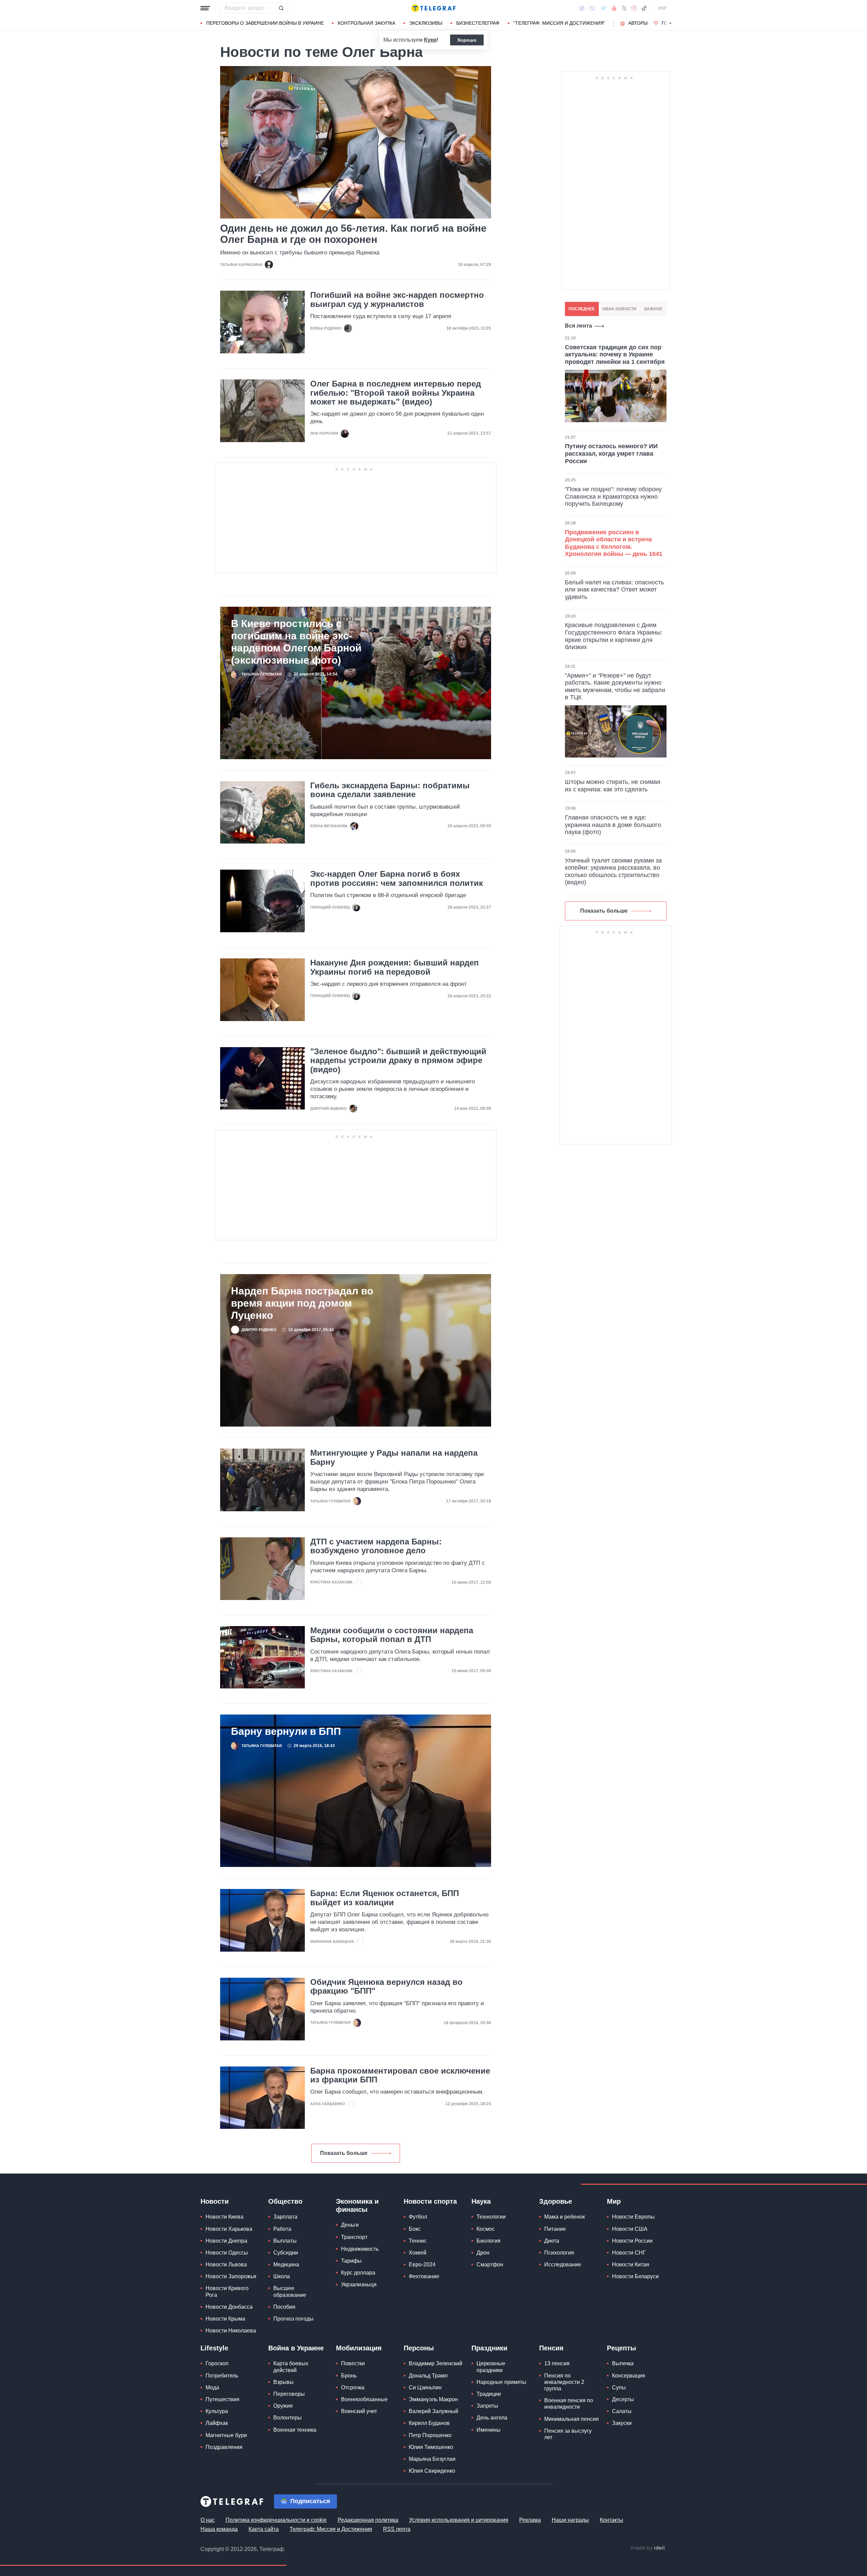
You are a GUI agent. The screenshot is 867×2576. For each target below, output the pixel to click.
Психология (559, 2253)
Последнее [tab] (582, 309)
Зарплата (285, 2217)
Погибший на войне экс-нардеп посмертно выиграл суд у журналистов (397, 299)
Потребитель (222, 2376)
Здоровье (556, 2201)
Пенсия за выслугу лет (568, 2434)
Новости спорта (430, 2201)
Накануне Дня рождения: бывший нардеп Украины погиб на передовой (395, 967)
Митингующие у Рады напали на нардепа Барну (394, 1457)
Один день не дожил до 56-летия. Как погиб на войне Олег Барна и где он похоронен (353, 234)
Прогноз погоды (293, 2319)
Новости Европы (633, 2217)
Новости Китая (631, 2265)
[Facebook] (582, 8)
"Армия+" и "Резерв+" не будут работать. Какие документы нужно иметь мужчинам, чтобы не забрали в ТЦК (615, 687)
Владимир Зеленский (436, 2363)
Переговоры (289, 2394)
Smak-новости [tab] (619, 309)
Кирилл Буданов (429, 2423)
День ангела (492, 2418)
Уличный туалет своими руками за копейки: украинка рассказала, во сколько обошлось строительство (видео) (613, 871)
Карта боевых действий (291, 2367)
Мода (212, 2387)
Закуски (622, 2423)
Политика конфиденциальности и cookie (276, 2520)
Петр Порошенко (430, 2435)
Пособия (284, 2307)
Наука (481, 2201)
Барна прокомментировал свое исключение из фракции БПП (400, 2075)
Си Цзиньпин (425, 2387)
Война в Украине (296, 2348)
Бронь (349, 2376)
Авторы (638, 23)
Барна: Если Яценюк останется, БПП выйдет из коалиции (385, 1898)
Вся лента (578, 326)
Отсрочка (353, 2387)
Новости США (630, 2229)
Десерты (623, 2399)
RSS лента (397, 2529)
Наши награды (570, 2520)
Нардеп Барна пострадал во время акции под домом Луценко (302, 1303)
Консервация (629, 2376)
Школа (282, 2276)
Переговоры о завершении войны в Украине (265, 23)
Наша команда (219, 2529)
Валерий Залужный (433, 2411)
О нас (208, 2520)
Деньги (350, 2225)
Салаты (622, 2411)
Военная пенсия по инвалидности (569, 2404)
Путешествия (223, 2399)
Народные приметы (501, 2382)
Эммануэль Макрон (433, 2399)
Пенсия (551, 2348)
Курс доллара (358, 2273)
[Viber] (592, 8)
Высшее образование (290, 2291)
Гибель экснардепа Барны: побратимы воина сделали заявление (390, 790)
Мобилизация (359, 2348)
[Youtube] (614, 8)
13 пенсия (557, 2363)
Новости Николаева (231, 2331)
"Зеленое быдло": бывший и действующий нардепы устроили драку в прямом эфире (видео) (398, 1061)
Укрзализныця (359, 2284)
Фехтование (424, 2276)
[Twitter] (624, 8)
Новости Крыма (225, 2319)
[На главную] (433, 8)
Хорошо (467, 40)
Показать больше (344, 2153)
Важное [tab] (653, 309)
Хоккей (418, 2253)
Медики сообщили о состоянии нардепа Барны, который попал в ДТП (392, 1635)
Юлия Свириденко (432, 2471)
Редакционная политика (368, 2520)
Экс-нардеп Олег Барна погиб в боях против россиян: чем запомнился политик (397, 878)
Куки (430, 40)
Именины (489, 2430)
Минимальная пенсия (572, 2419)
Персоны (419, 2348)
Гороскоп (217, 2363)
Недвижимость (360, 2249)
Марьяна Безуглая (432, 2459)
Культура (217, 2411)
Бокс (415, 2229)
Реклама (530, 2520)
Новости (215, 2201)
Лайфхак (217, 2423)
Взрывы (283, 2382)
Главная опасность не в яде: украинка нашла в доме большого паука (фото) (613, 825)
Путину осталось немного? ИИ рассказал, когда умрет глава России (611, 453)
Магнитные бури (226, 2435)
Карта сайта (264, 2529)
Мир (614, 2201)
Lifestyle (214, 2348)
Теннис (418, 2241)
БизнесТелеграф (478, 23)
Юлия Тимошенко (431, 2447)
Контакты (611, 2520)
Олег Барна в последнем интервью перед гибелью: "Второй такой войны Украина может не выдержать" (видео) (396, 393)
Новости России (632, 2241)
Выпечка (623, 2363)
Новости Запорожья (231, 2276)
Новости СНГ (629, 2253)
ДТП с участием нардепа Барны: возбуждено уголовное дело (376, 1546)
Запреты (487, 2406)
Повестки (353, 2363)
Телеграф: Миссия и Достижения (331, 2529)
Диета (552, 2241)
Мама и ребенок (565, 2217)
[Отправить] (281, 8)
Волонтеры (288, 2418)
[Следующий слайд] (671, 23)
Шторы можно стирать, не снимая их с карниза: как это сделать (613, 786)
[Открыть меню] (205, 8)
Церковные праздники (491, 2367)
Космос (486, 2229)
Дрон (483, 2253)
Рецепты (621, 2348)
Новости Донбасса (229, 2307)
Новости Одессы (227, 2253)
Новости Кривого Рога (227, 2291)
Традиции (489, 2394)
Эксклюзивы (426, 23)
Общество (285, 2201)
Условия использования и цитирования (459, 2520)
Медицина (286, 2265)
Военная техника (295, 2430)
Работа (282, 2229)
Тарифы (351, 2261)
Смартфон (490, 2265)
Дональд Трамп (428, 2376)
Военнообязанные (364, 2399)
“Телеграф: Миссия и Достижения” (559, 23)
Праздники (489, 2348)
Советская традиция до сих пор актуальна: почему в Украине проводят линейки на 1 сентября (615, 355)
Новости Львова (226, 2265)
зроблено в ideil (648, 2548)
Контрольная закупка (366, 23)
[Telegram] (604, 8)
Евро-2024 (422, 2265)
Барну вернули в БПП (286, 1731)
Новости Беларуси (635, 2276)
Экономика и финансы (357, 2205)
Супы (619, 2387)
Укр (662, 8)
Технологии (491, 2217)
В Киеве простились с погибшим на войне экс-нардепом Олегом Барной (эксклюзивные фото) (296, 642)
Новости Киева (225, 2217)
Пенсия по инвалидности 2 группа (564, 2382)
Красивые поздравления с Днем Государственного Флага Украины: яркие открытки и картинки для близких (614, 636)
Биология (489, 2241)
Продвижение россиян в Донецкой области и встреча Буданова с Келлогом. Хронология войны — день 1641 (614, 543)
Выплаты (285, 2241)
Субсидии (286, 2253)
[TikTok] (644, 8)
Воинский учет (359, 2411)
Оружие (283, 2406)
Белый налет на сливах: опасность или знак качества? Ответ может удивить (614, 590)
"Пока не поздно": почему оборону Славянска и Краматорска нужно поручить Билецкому (613, 496)
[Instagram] (634, 8)
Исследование (563, 2265)
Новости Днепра (226, 2241)
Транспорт (354, 2237)
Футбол (418, 2217)
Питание (555, 2229)
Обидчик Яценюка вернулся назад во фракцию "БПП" (386, 1987)
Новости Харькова (229, 2229)
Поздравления (224, 2447)
